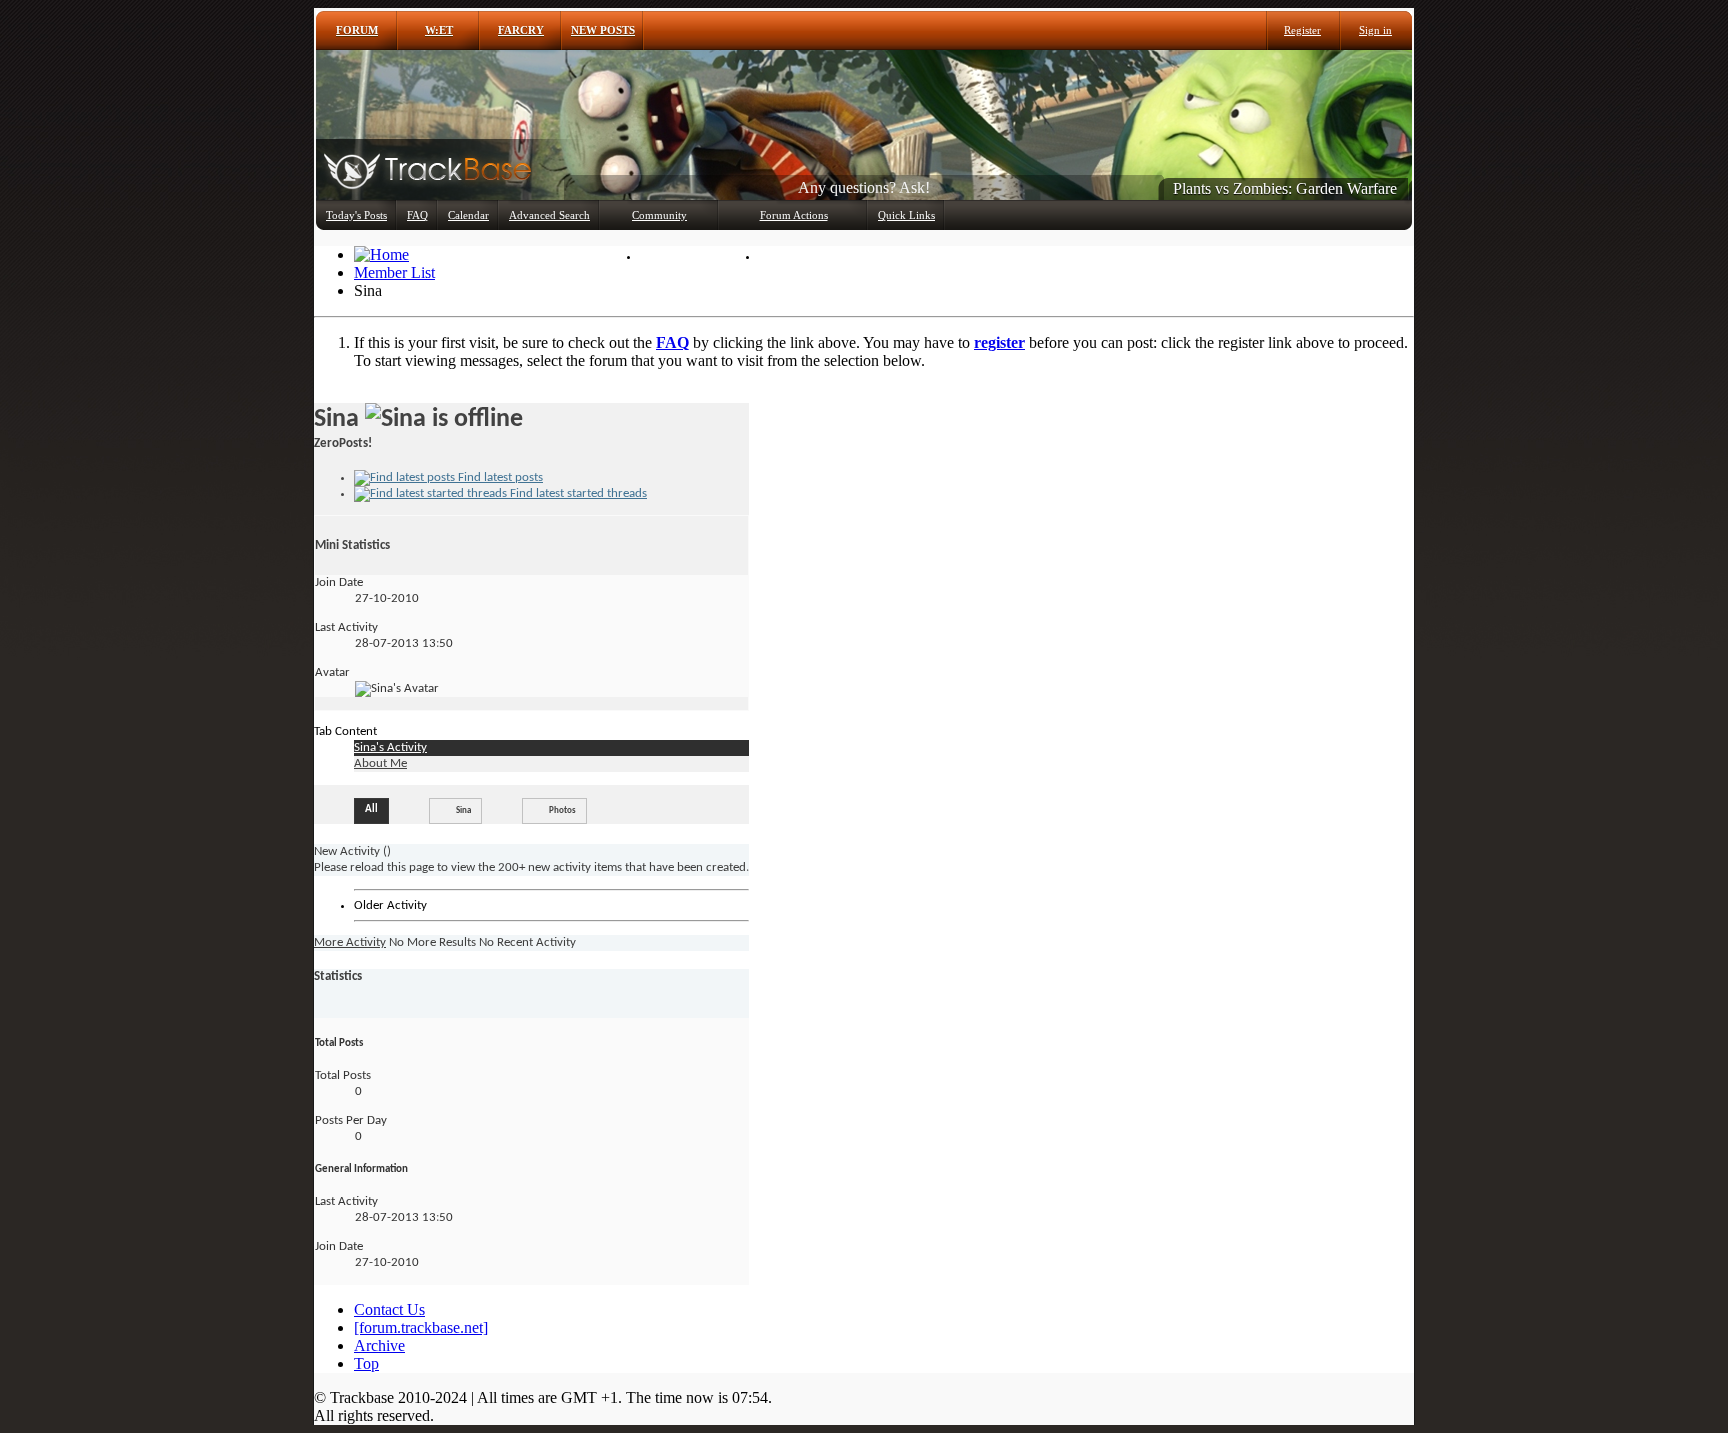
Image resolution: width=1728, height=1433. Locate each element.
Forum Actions (794, 215)
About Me (380, 763)
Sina (463, 810)
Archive (379, 1345)
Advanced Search (549, 215)
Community (659, 215)
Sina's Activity (390, 747)
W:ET (439, 30)
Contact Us (389, 1309)
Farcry (521, 30)
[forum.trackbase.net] (421, 1327)
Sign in (1375, 30)
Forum (357, 30)
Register (1302, 30)
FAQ (417, 215)
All (371, 809)
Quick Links (906, 215)
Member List (679, 256)
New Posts (603, 30)
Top (366, 1363)
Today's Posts (356, 215)
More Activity (350, 942)
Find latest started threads (577, 493)
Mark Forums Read (813, 256)
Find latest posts (499, 477)
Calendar (468, 215)
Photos (562, 810)
